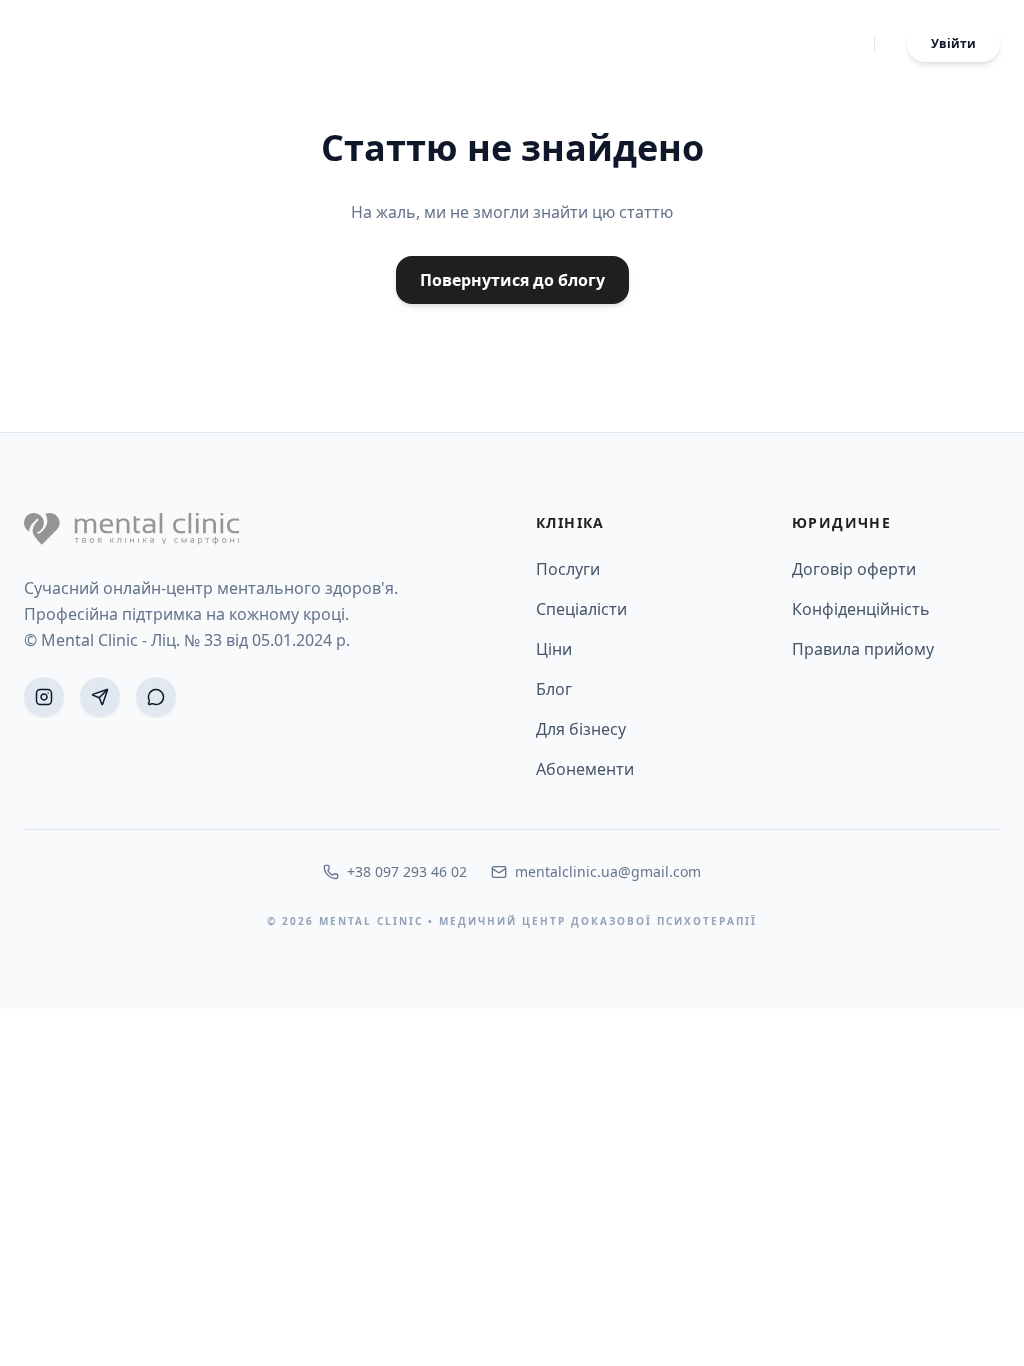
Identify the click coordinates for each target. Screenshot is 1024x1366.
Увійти (953, 43)
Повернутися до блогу (512, 280)
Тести (712, 44)
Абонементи (585, 769)
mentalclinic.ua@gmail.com (608, 871)
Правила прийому (863, 649)
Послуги (557, 44)
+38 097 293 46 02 (407, 871)
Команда (639, 44)
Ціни (771, 44)
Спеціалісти (581, 609)
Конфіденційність (861, 609)
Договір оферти (854, 569)
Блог (826, 44)
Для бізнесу (581, 729)
